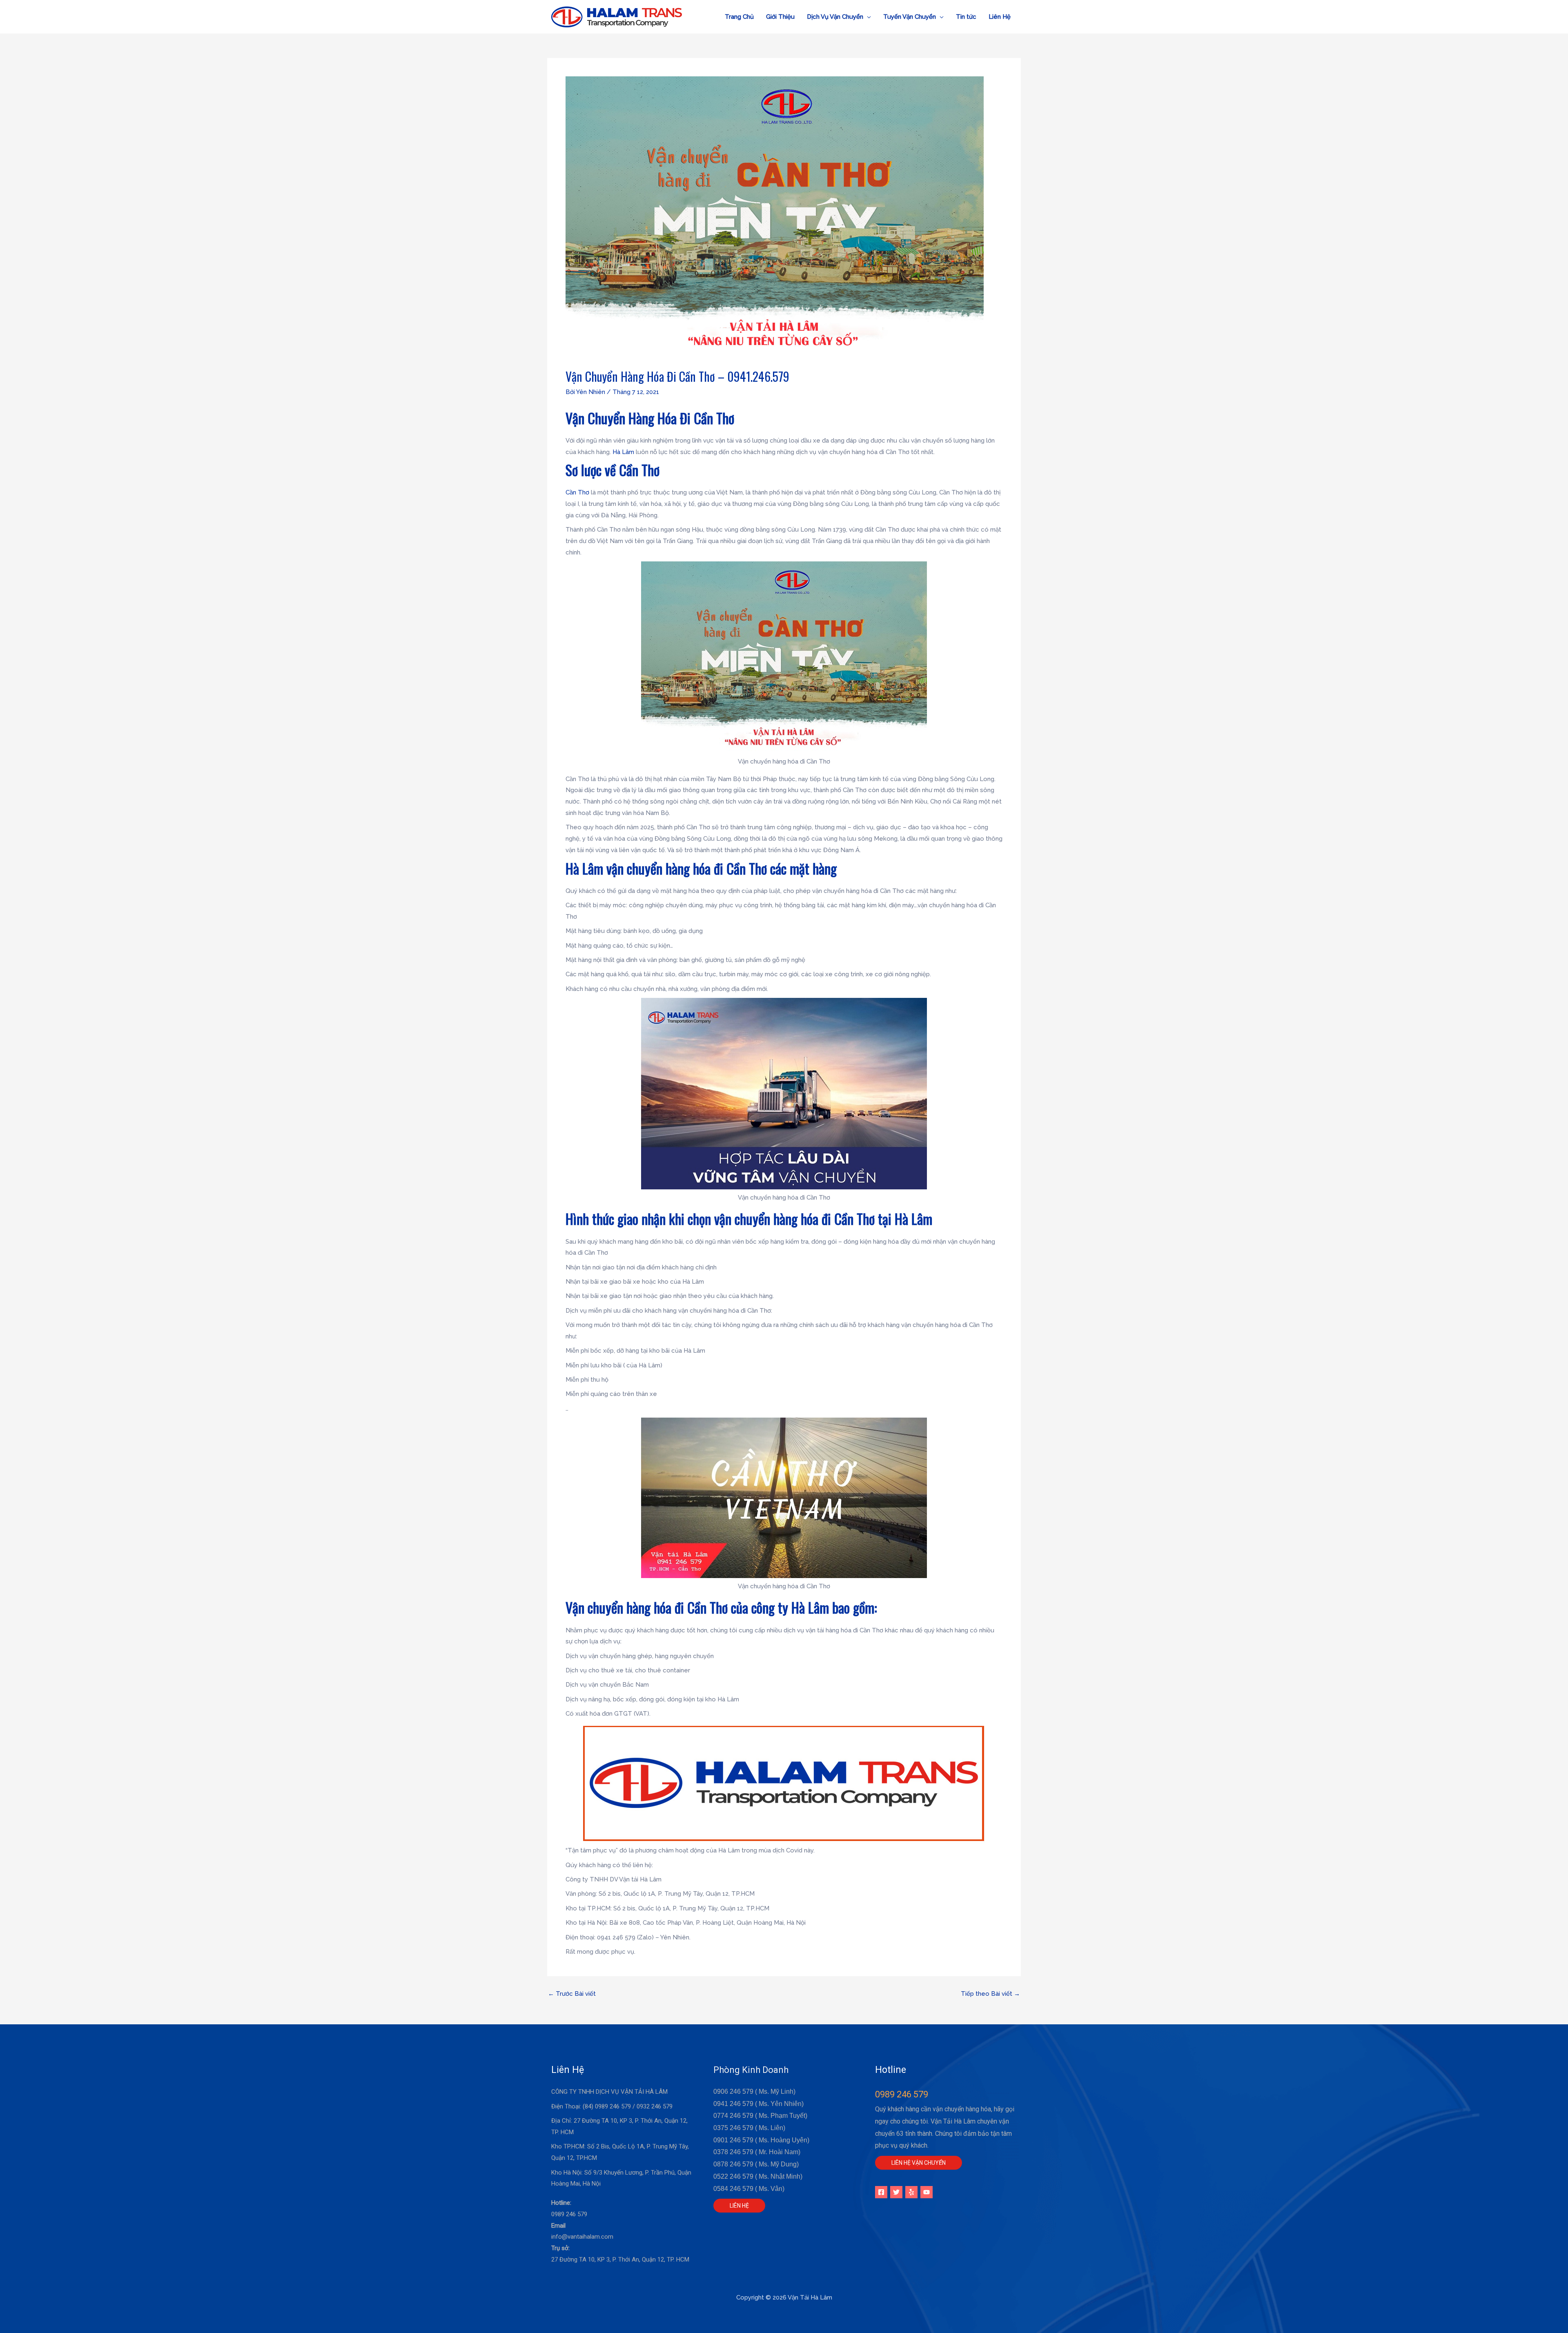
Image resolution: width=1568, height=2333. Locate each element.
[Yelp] (911, 2192)
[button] (839, 17)
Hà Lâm (623, 452)
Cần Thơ (577, 492)
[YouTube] (927, 2192)
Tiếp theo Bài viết (990, 1994)
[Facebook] (881, 2192)
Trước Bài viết (572, 1994)
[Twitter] (896, 2192)
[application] (867, 17)
